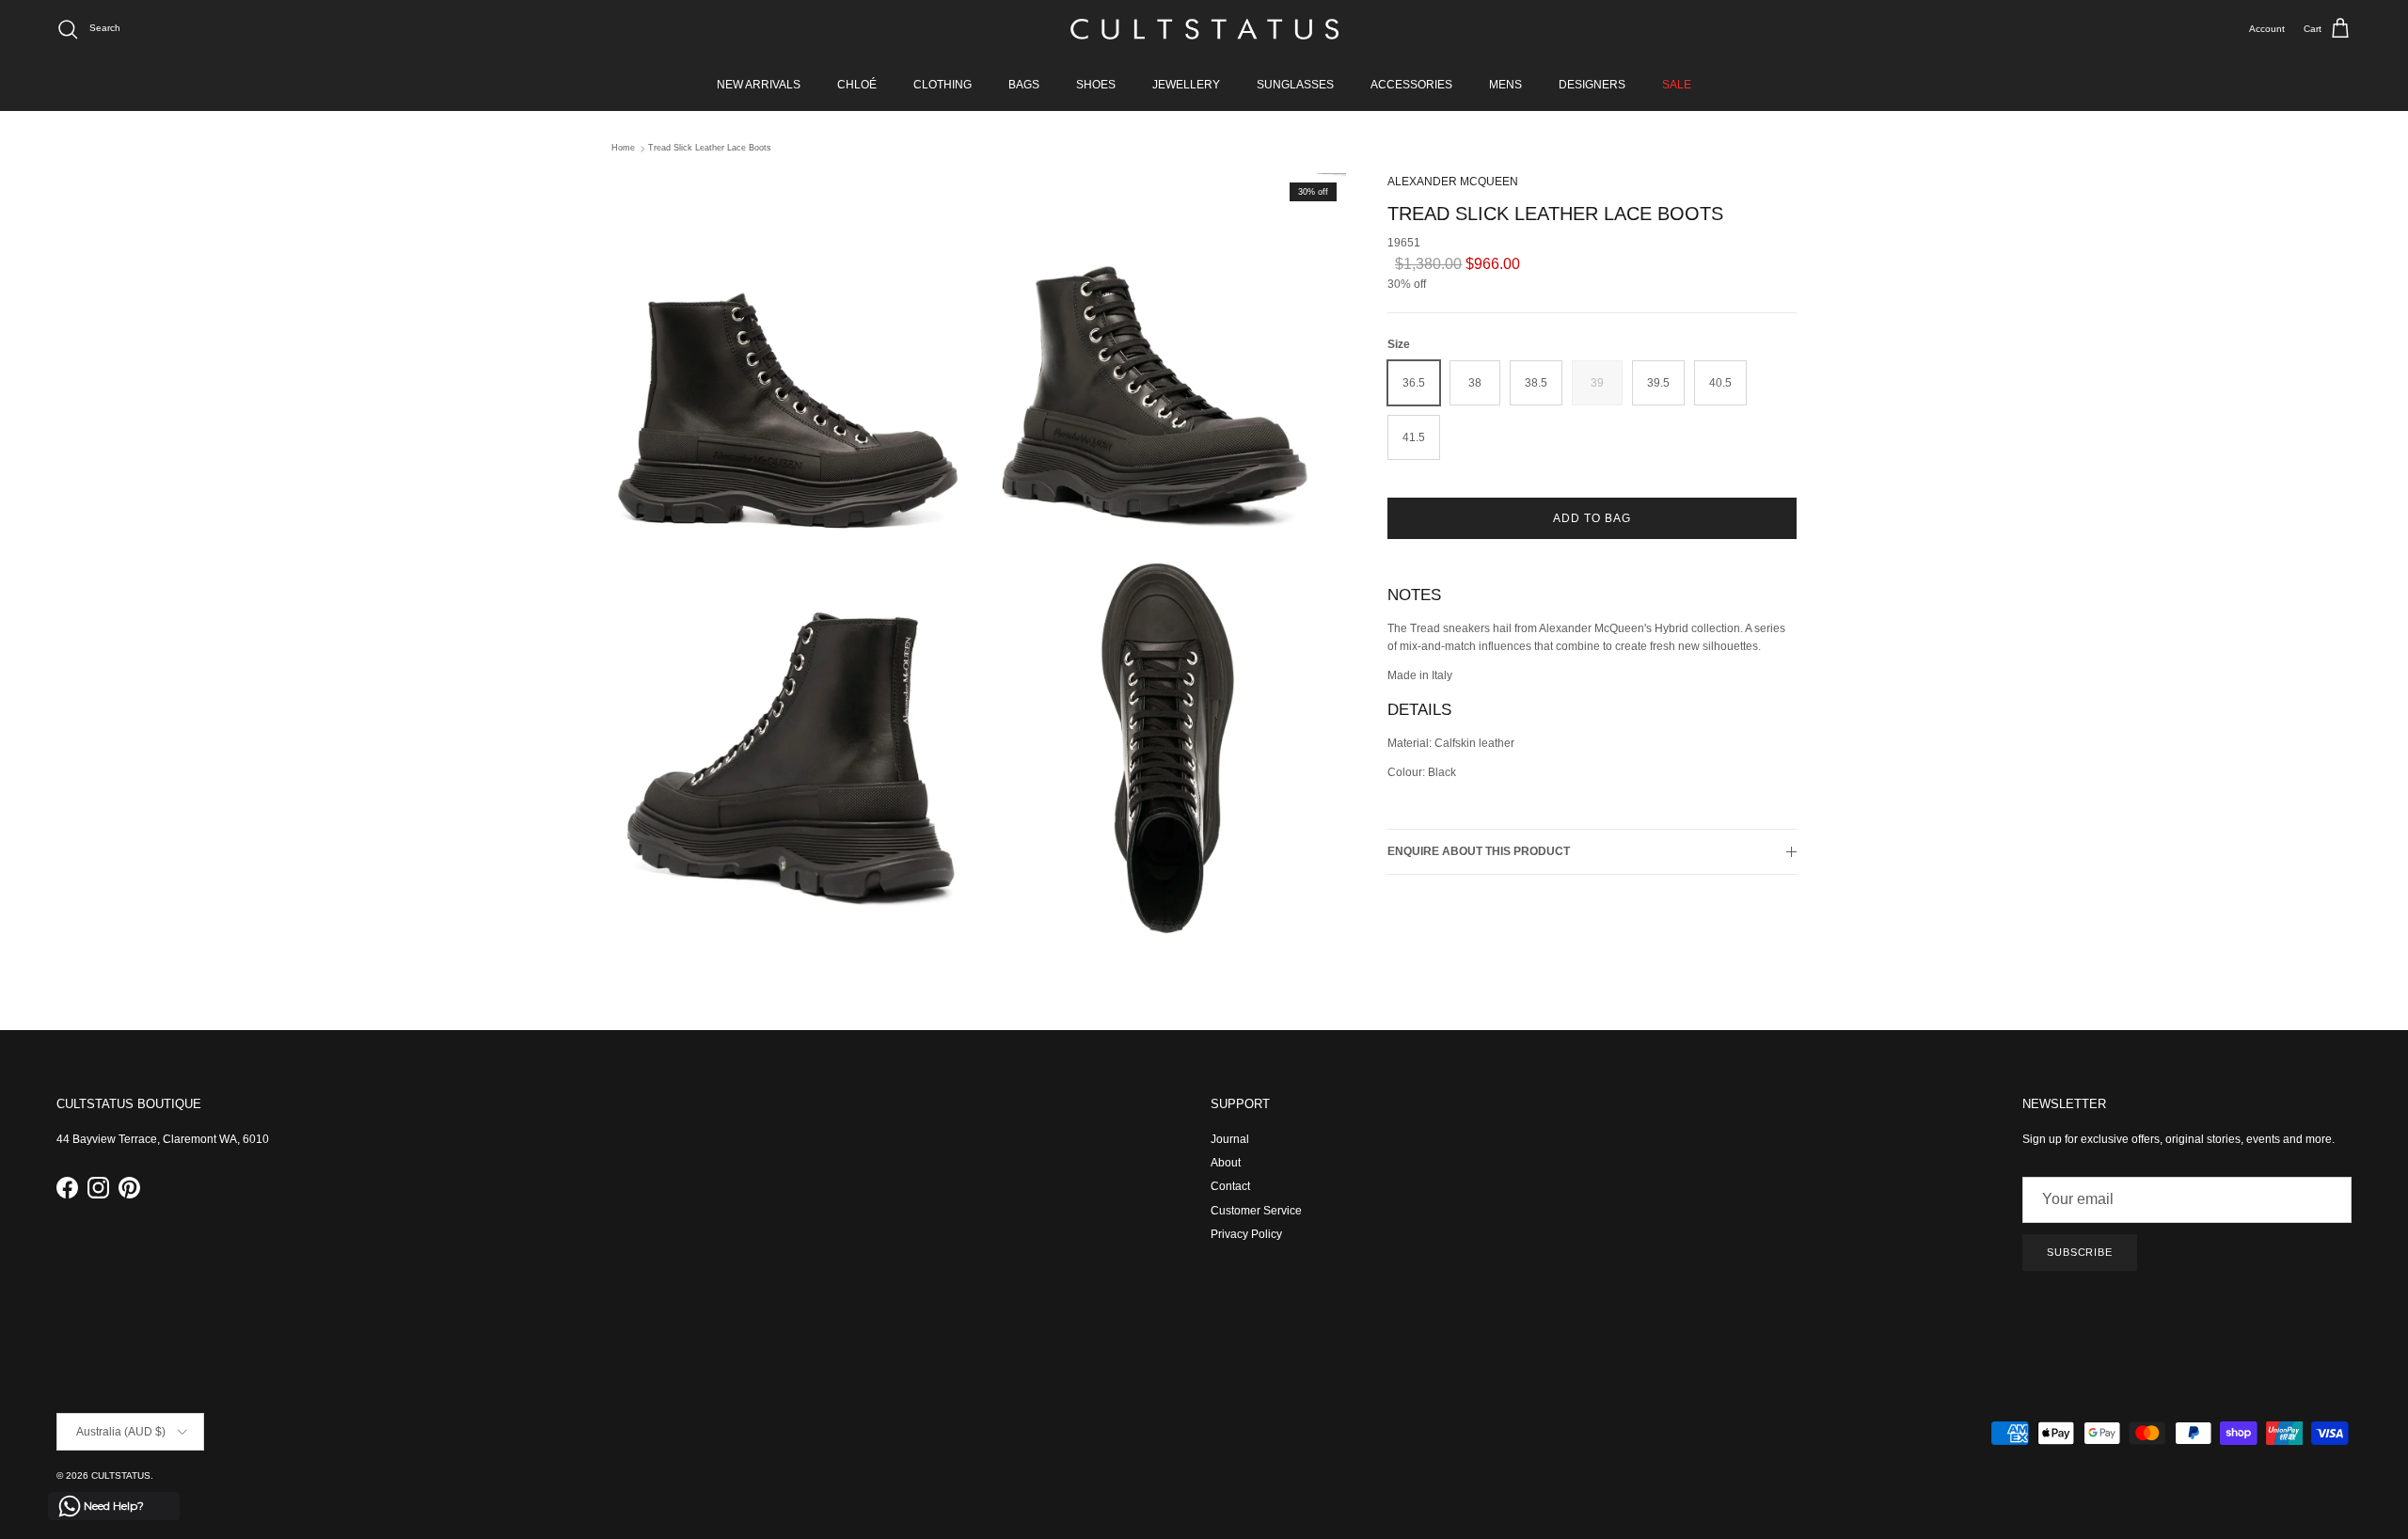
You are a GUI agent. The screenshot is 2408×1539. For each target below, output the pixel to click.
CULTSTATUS (121, 1476)
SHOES (1096, 85)
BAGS (1024, 85)
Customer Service (1256, 1211)
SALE (1677, 85)
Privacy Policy (1246, 1234)
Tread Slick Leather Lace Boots (710, 149)
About (1226, 1163)
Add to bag (1592, 519)
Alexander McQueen (1453, 182)
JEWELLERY (1186, 85)
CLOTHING (943, 85)
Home (623, 149)
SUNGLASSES (1295, 85)
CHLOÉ (857, 85)
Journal (1230, 1139)
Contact (1230, 1186)
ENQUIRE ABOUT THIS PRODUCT (1479, 852)
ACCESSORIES (1411, 85)
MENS (1505, 85)
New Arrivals (759, 85)
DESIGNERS (1592, 85)
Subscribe (2080, 1252)
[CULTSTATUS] (1204, 29)
